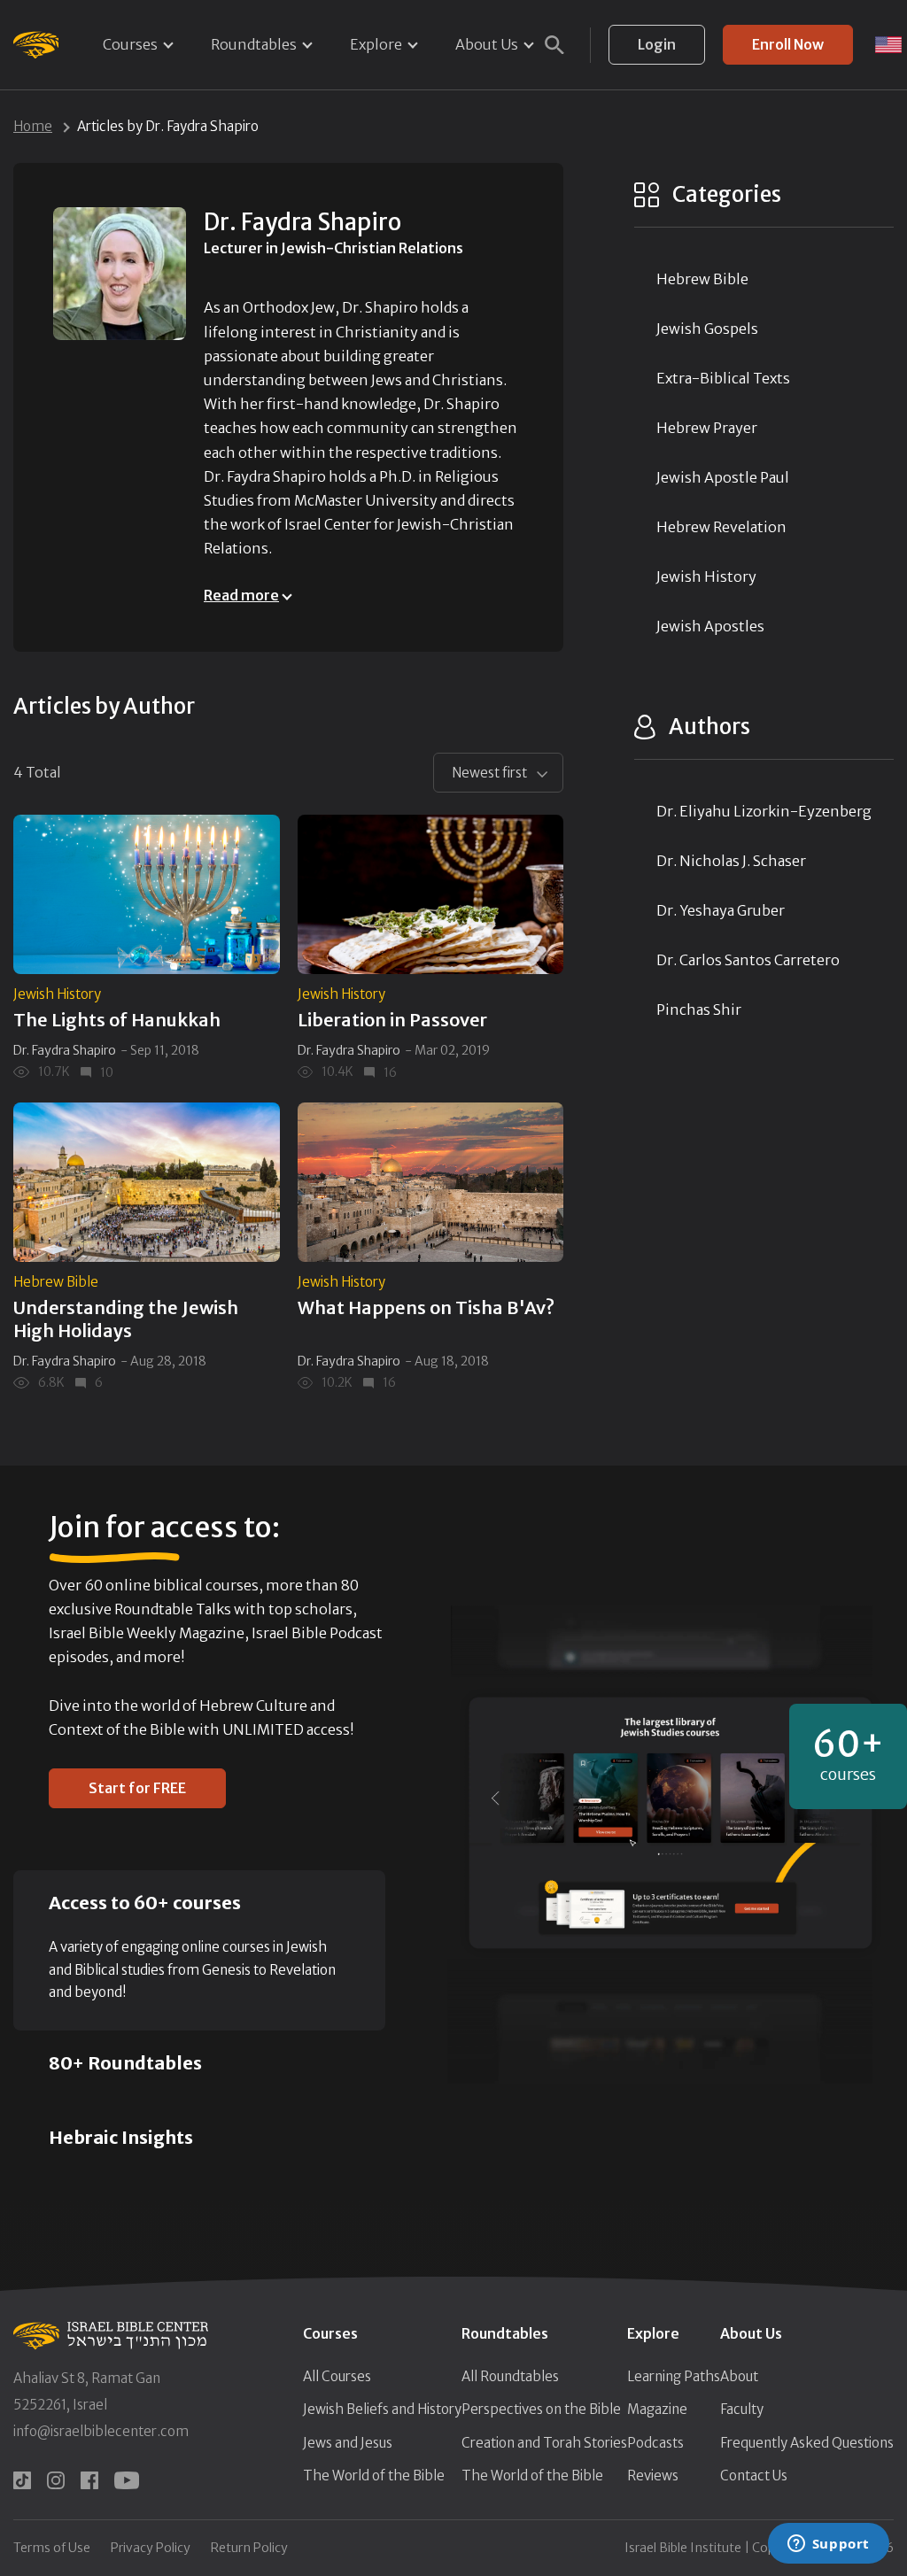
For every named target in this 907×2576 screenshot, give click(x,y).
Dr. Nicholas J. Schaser (731, 861)
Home (33, 126)
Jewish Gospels (707, 329)
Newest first (489, 773)
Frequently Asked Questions (807, 2443)
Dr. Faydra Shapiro (65, 1050)
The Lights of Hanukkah (117, 1020)
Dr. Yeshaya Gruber (721, 910)
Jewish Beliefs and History (382, 2409)
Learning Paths (674, 2376)
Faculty (742, 2409)
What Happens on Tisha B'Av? (426, 1307)
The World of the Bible (374, 2475)
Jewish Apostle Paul (723, 477)
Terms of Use (52, 2548)
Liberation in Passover (392, 1020)
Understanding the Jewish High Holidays (126, 1319)
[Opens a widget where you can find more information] (828, 2545)
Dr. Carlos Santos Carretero (748, 960)
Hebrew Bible (56, 1282)
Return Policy (249, 2548)
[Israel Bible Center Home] (36, 45)
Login (657, 44)
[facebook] (89, 2480)
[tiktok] (22, 2480)
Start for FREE (137, 1788)
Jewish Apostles (710, 626)
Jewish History (57, 994)
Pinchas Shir (699, 1010)
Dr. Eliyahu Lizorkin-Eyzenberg (764, 811)
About (739, 2376)
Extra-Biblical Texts (723, 378)
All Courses (337, 2376)
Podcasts (655, 2443)
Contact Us (754, 2475)
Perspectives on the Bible (541, 2409)
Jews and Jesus (348, 2443)
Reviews (653, 2475)
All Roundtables (510, 2376)
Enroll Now (788, 44)
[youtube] (127, 2480)
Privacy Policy (151, 2548)
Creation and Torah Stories (544, 2443)
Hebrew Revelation (721, 527)
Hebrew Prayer (707, 428)
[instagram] (56, 2480)
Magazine (657, 2409)
